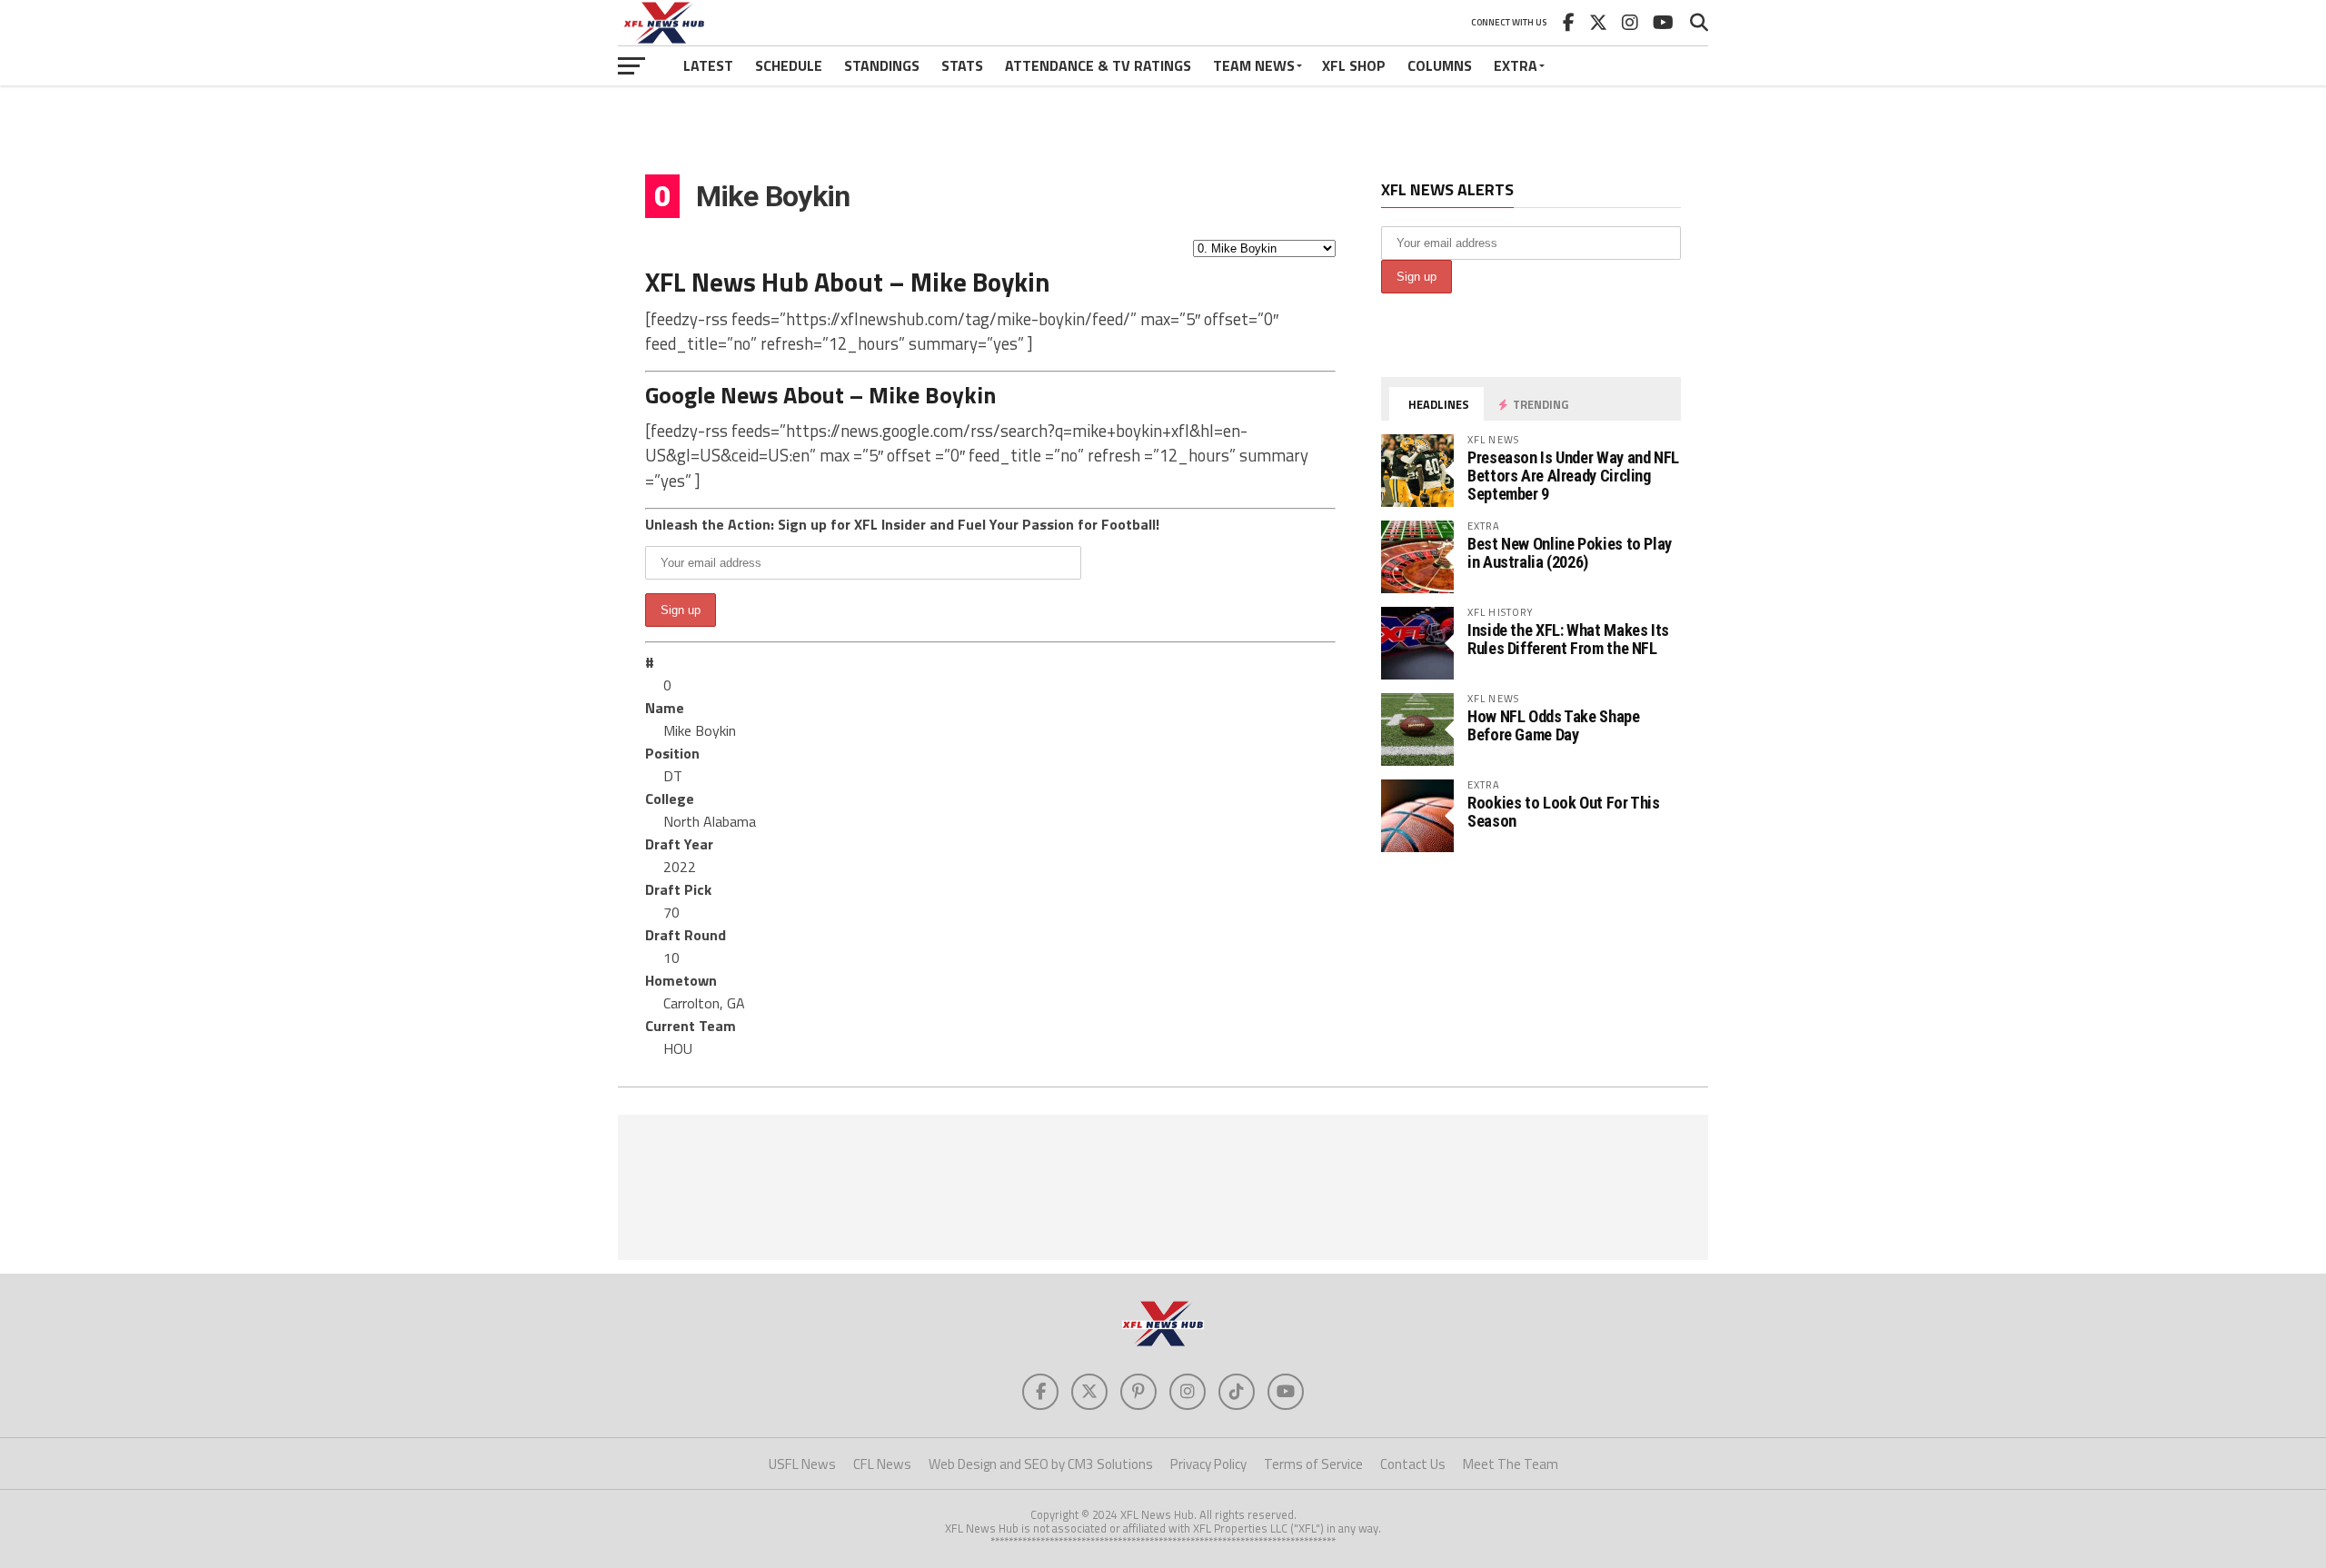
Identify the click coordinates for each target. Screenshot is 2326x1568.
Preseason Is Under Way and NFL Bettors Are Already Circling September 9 (1573, 476)
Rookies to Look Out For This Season (1564, 812)
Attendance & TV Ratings (1098, 65)
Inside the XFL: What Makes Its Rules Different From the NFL (1568, 639)
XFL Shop (1354, 65)
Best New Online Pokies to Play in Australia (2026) (1570, 553)
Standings (882, 65)
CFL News (882, 1464)
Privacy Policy (1208, 1464)
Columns (1440, 65)
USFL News (802, 1464)
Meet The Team (1511, 1464)
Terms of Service (1313, 1464)
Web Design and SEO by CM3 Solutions (1041, 1464)
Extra (1516, 65)
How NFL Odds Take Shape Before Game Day (1554, 725)
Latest (708, 65)
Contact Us (1413, 1464)
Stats (962, 65)
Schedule (789, 65)
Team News (1254, 65)
